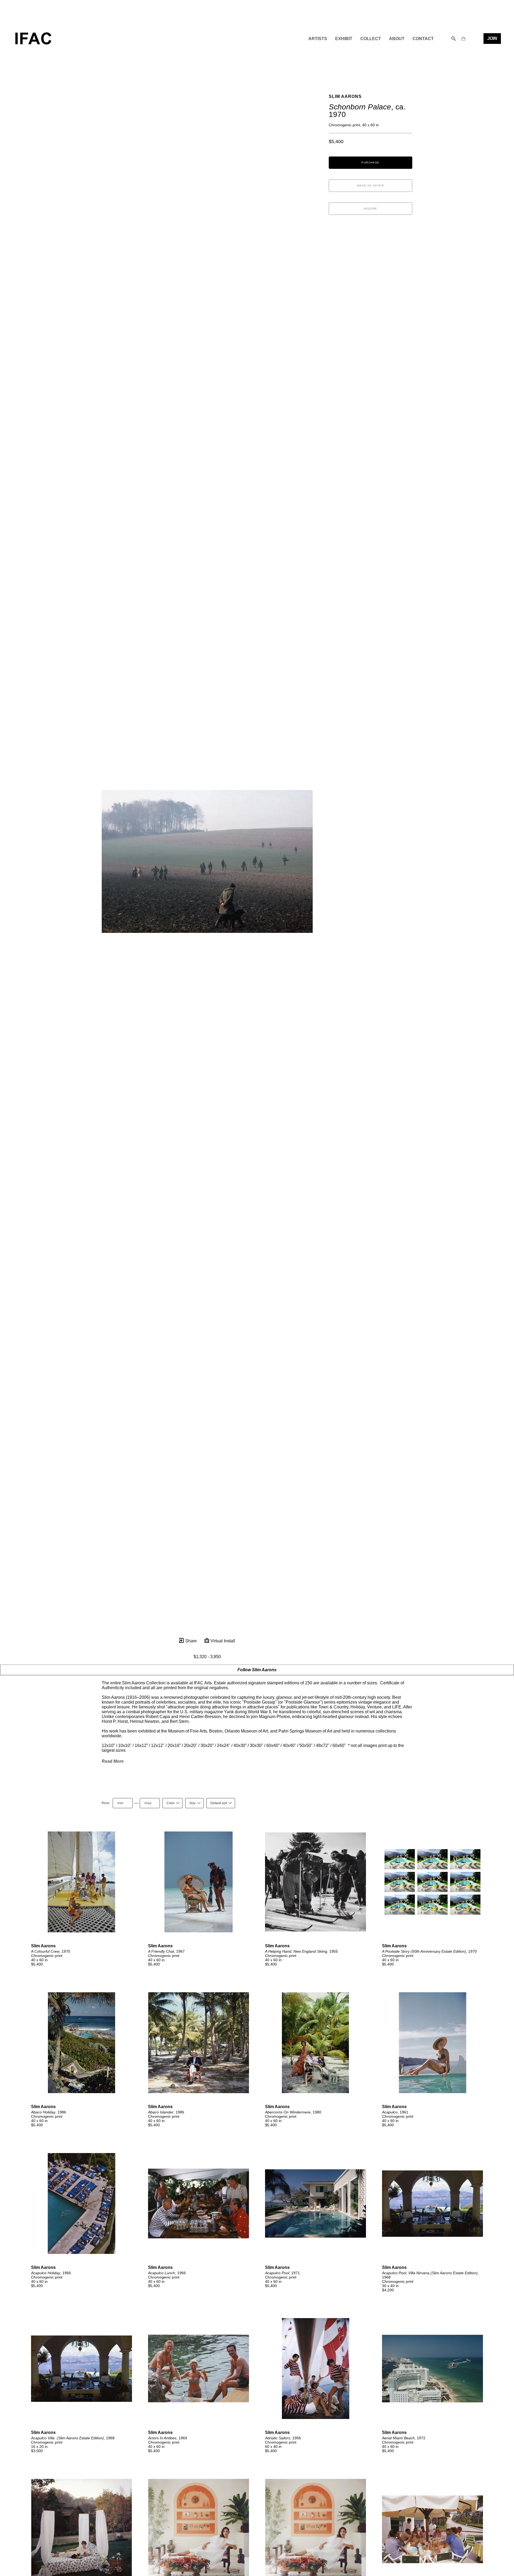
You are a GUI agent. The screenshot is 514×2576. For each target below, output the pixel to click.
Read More (113, 1761)
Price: (106, 1803)
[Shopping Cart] (463, 39)
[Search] (453, 39)
